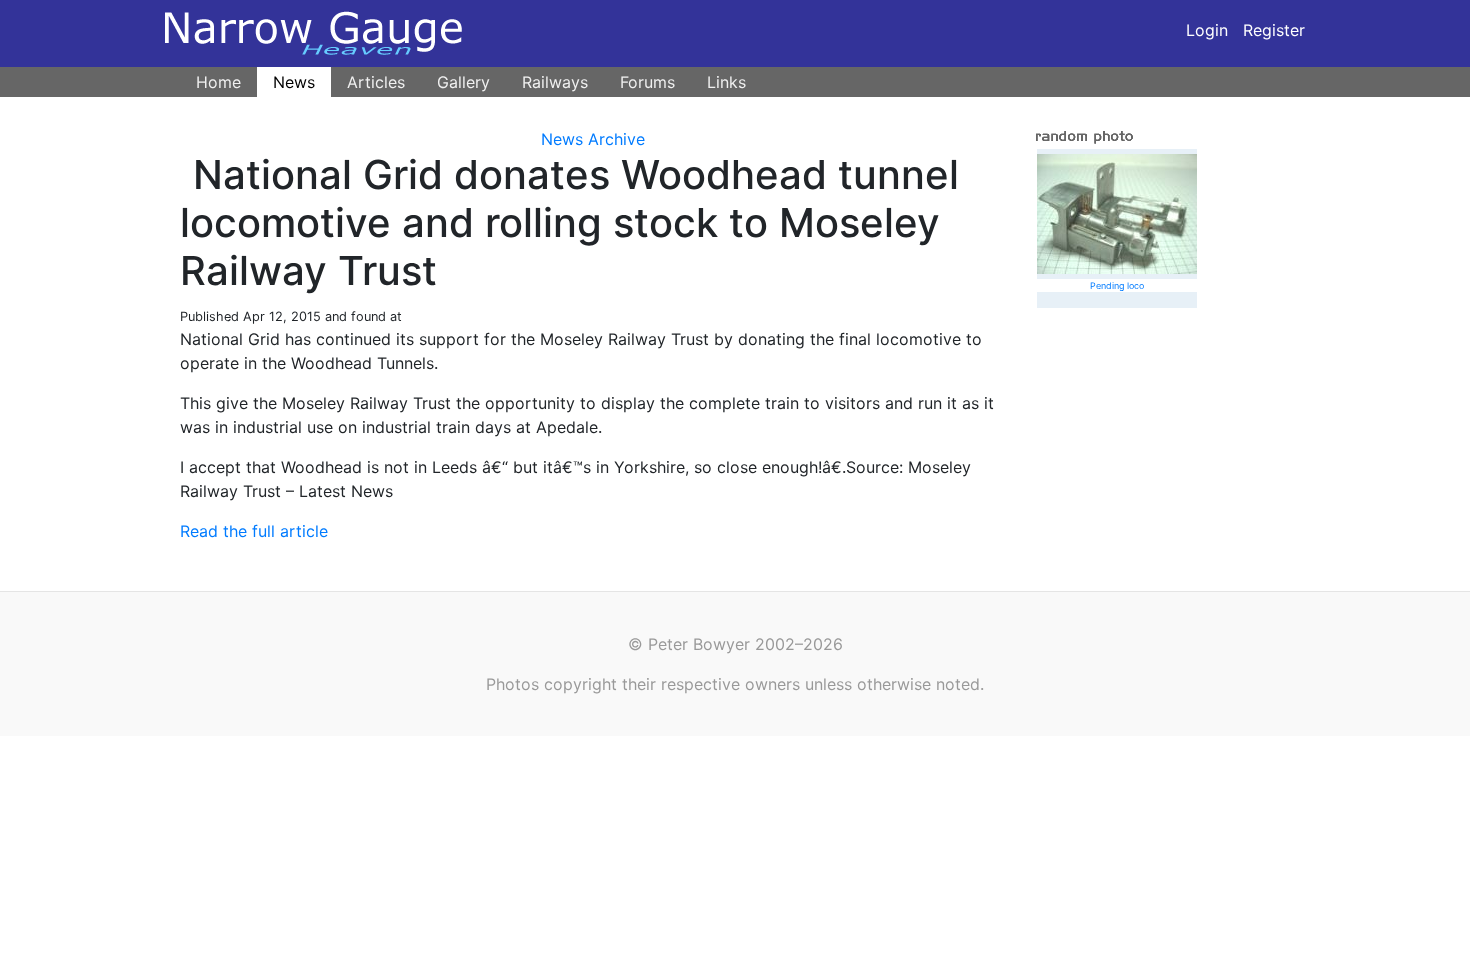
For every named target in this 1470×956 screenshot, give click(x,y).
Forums (647, 82)
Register (1274, 30)
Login (1207, 30)
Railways (555, 82)
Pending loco (1117, 285)
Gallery (463, 82)
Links (726, 82)
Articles (376, 82)
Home (218, 82)
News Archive (593, 139)
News (294, 82)
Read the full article (254, 531)
